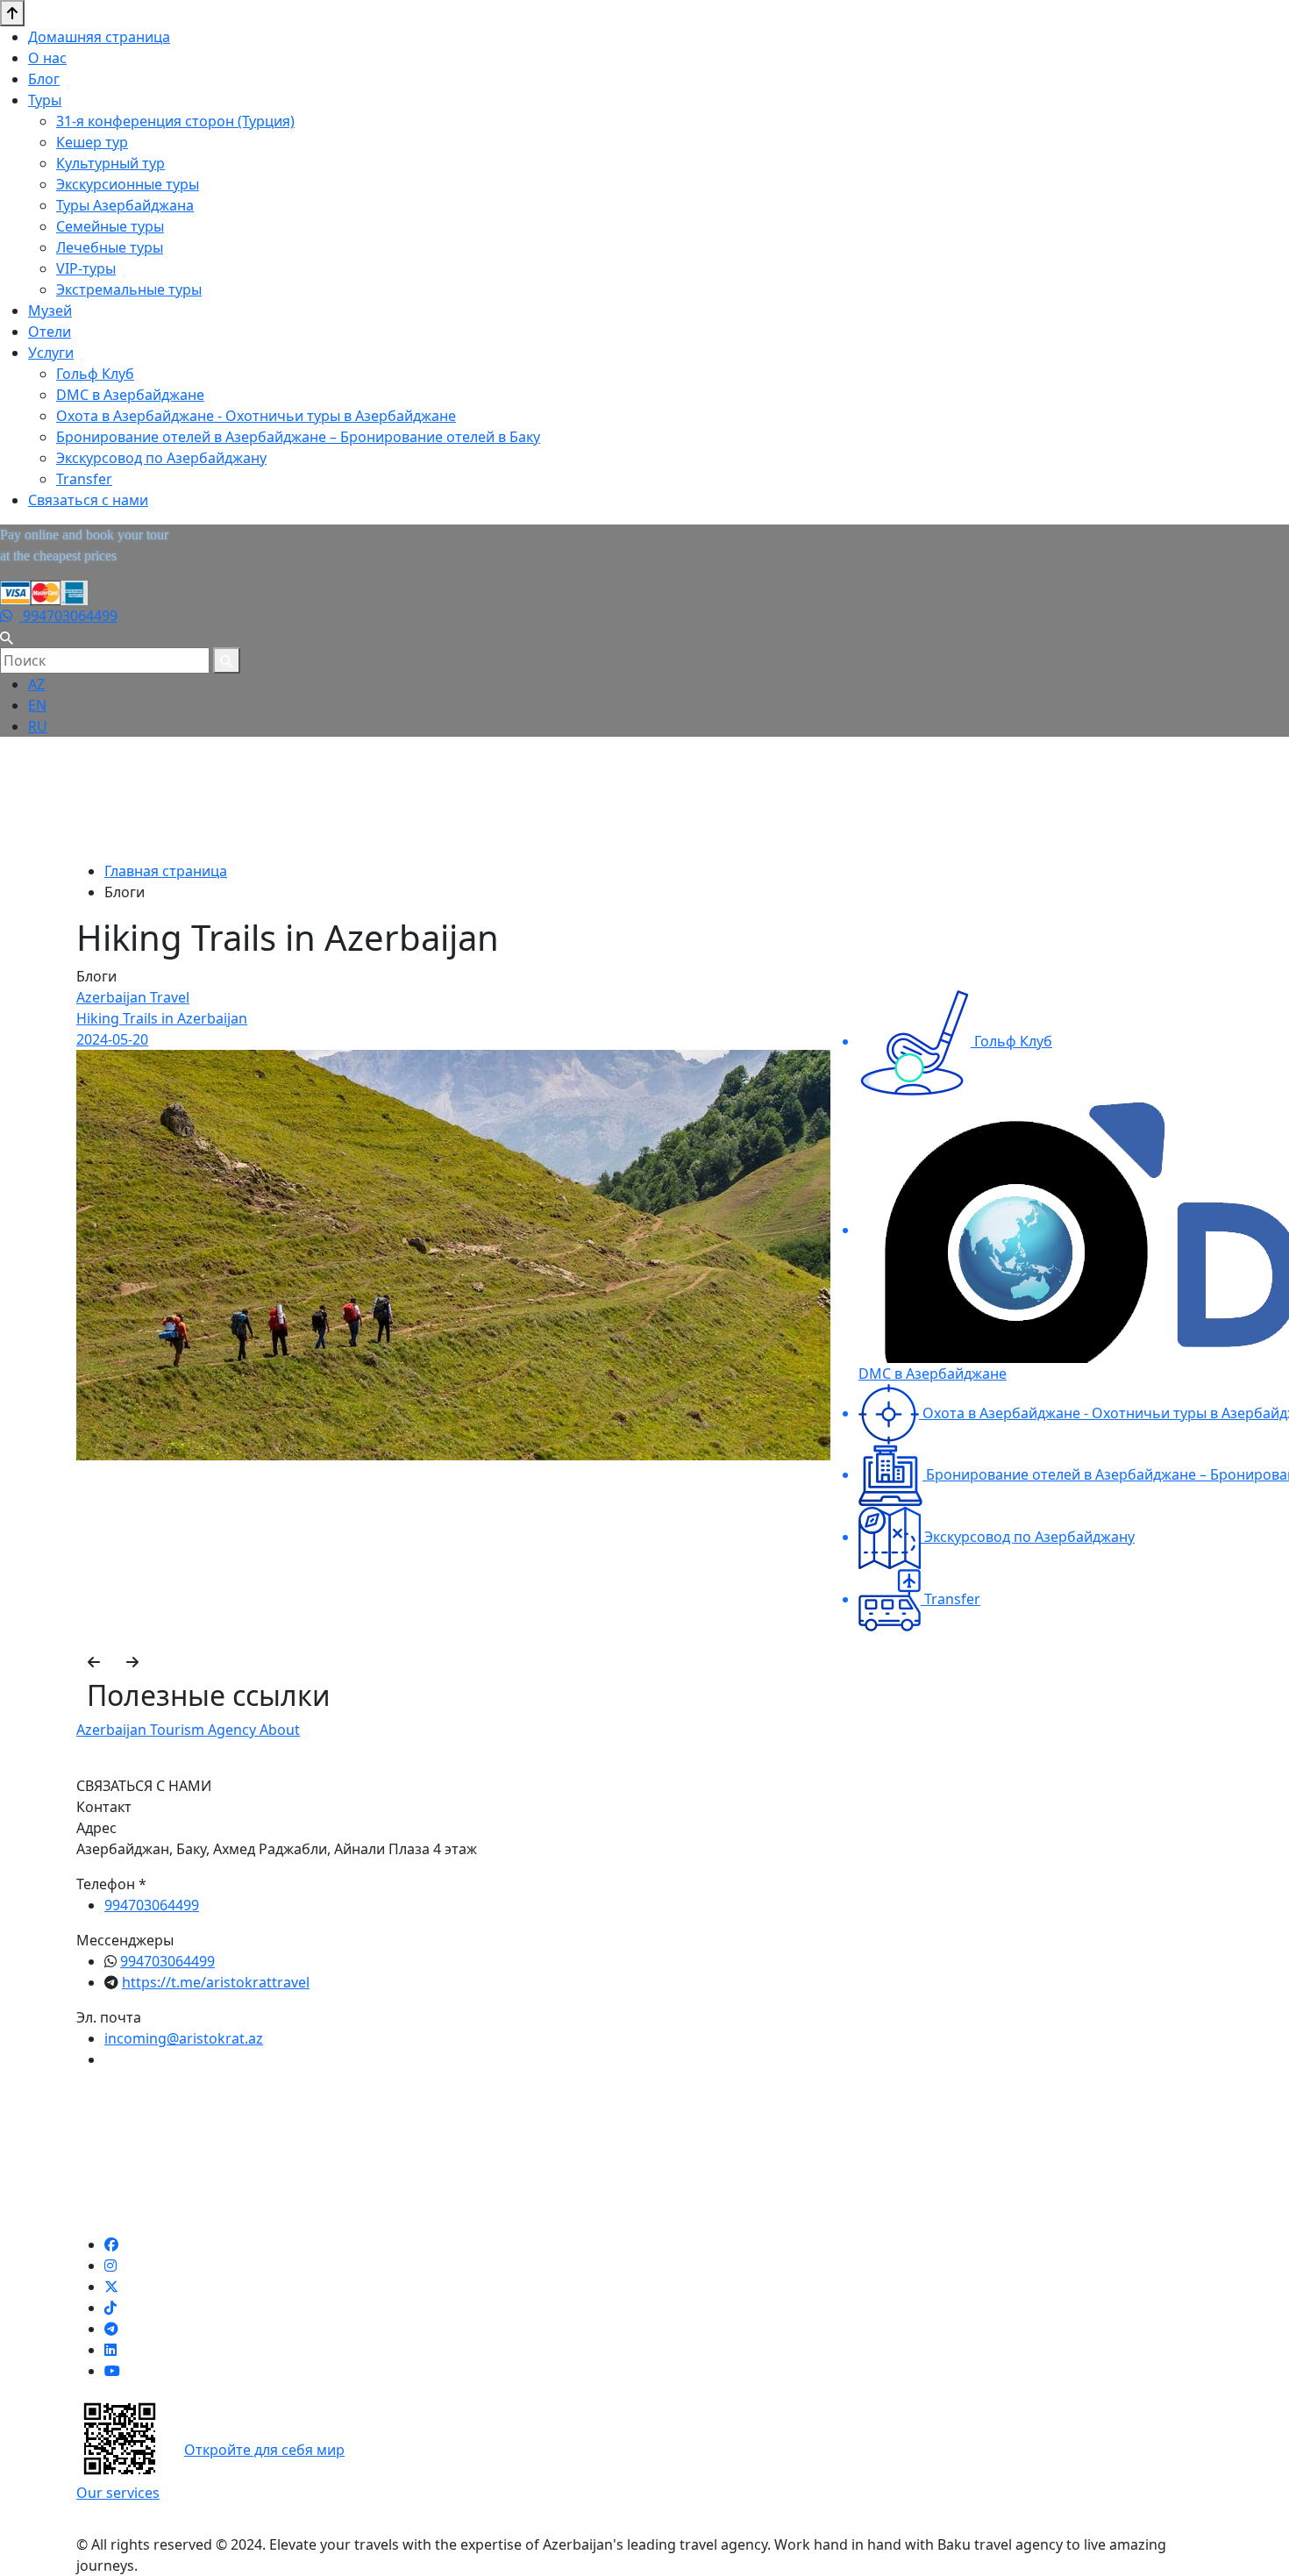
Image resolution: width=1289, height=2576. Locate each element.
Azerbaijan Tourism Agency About (188, 1730)
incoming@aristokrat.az (184, 2038)
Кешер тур (92, 142)
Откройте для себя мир (264, 2450)
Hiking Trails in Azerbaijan (162, 1018)
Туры (45, 100)
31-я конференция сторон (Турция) (175, 121)
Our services (118, 2493)
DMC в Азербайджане (130, 395)
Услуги (51, 353)
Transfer (84, 479)
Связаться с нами (88, 500)
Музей (50, 310)
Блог (44, 79)
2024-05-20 (112, 1039)
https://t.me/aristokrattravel (216, 1982)
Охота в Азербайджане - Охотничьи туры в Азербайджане (256, 416)
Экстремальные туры (129, 289)
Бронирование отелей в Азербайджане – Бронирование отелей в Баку (298, 437)
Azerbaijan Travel (133, 997)
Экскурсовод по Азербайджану (161, 458)
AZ (36, 684)
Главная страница (166, 871)
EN (37, 705)
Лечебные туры (110, 247)
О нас (47, 58)
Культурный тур (110, 163)
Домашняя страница (99, 37)
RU (38, 726)
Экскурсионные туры (128, 184)
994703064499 (68, 616)
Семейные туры (110, 226)
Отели (50, 332)
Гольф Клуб (95, 374)
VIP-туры (86, 268)
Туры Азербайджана (125, 205)
